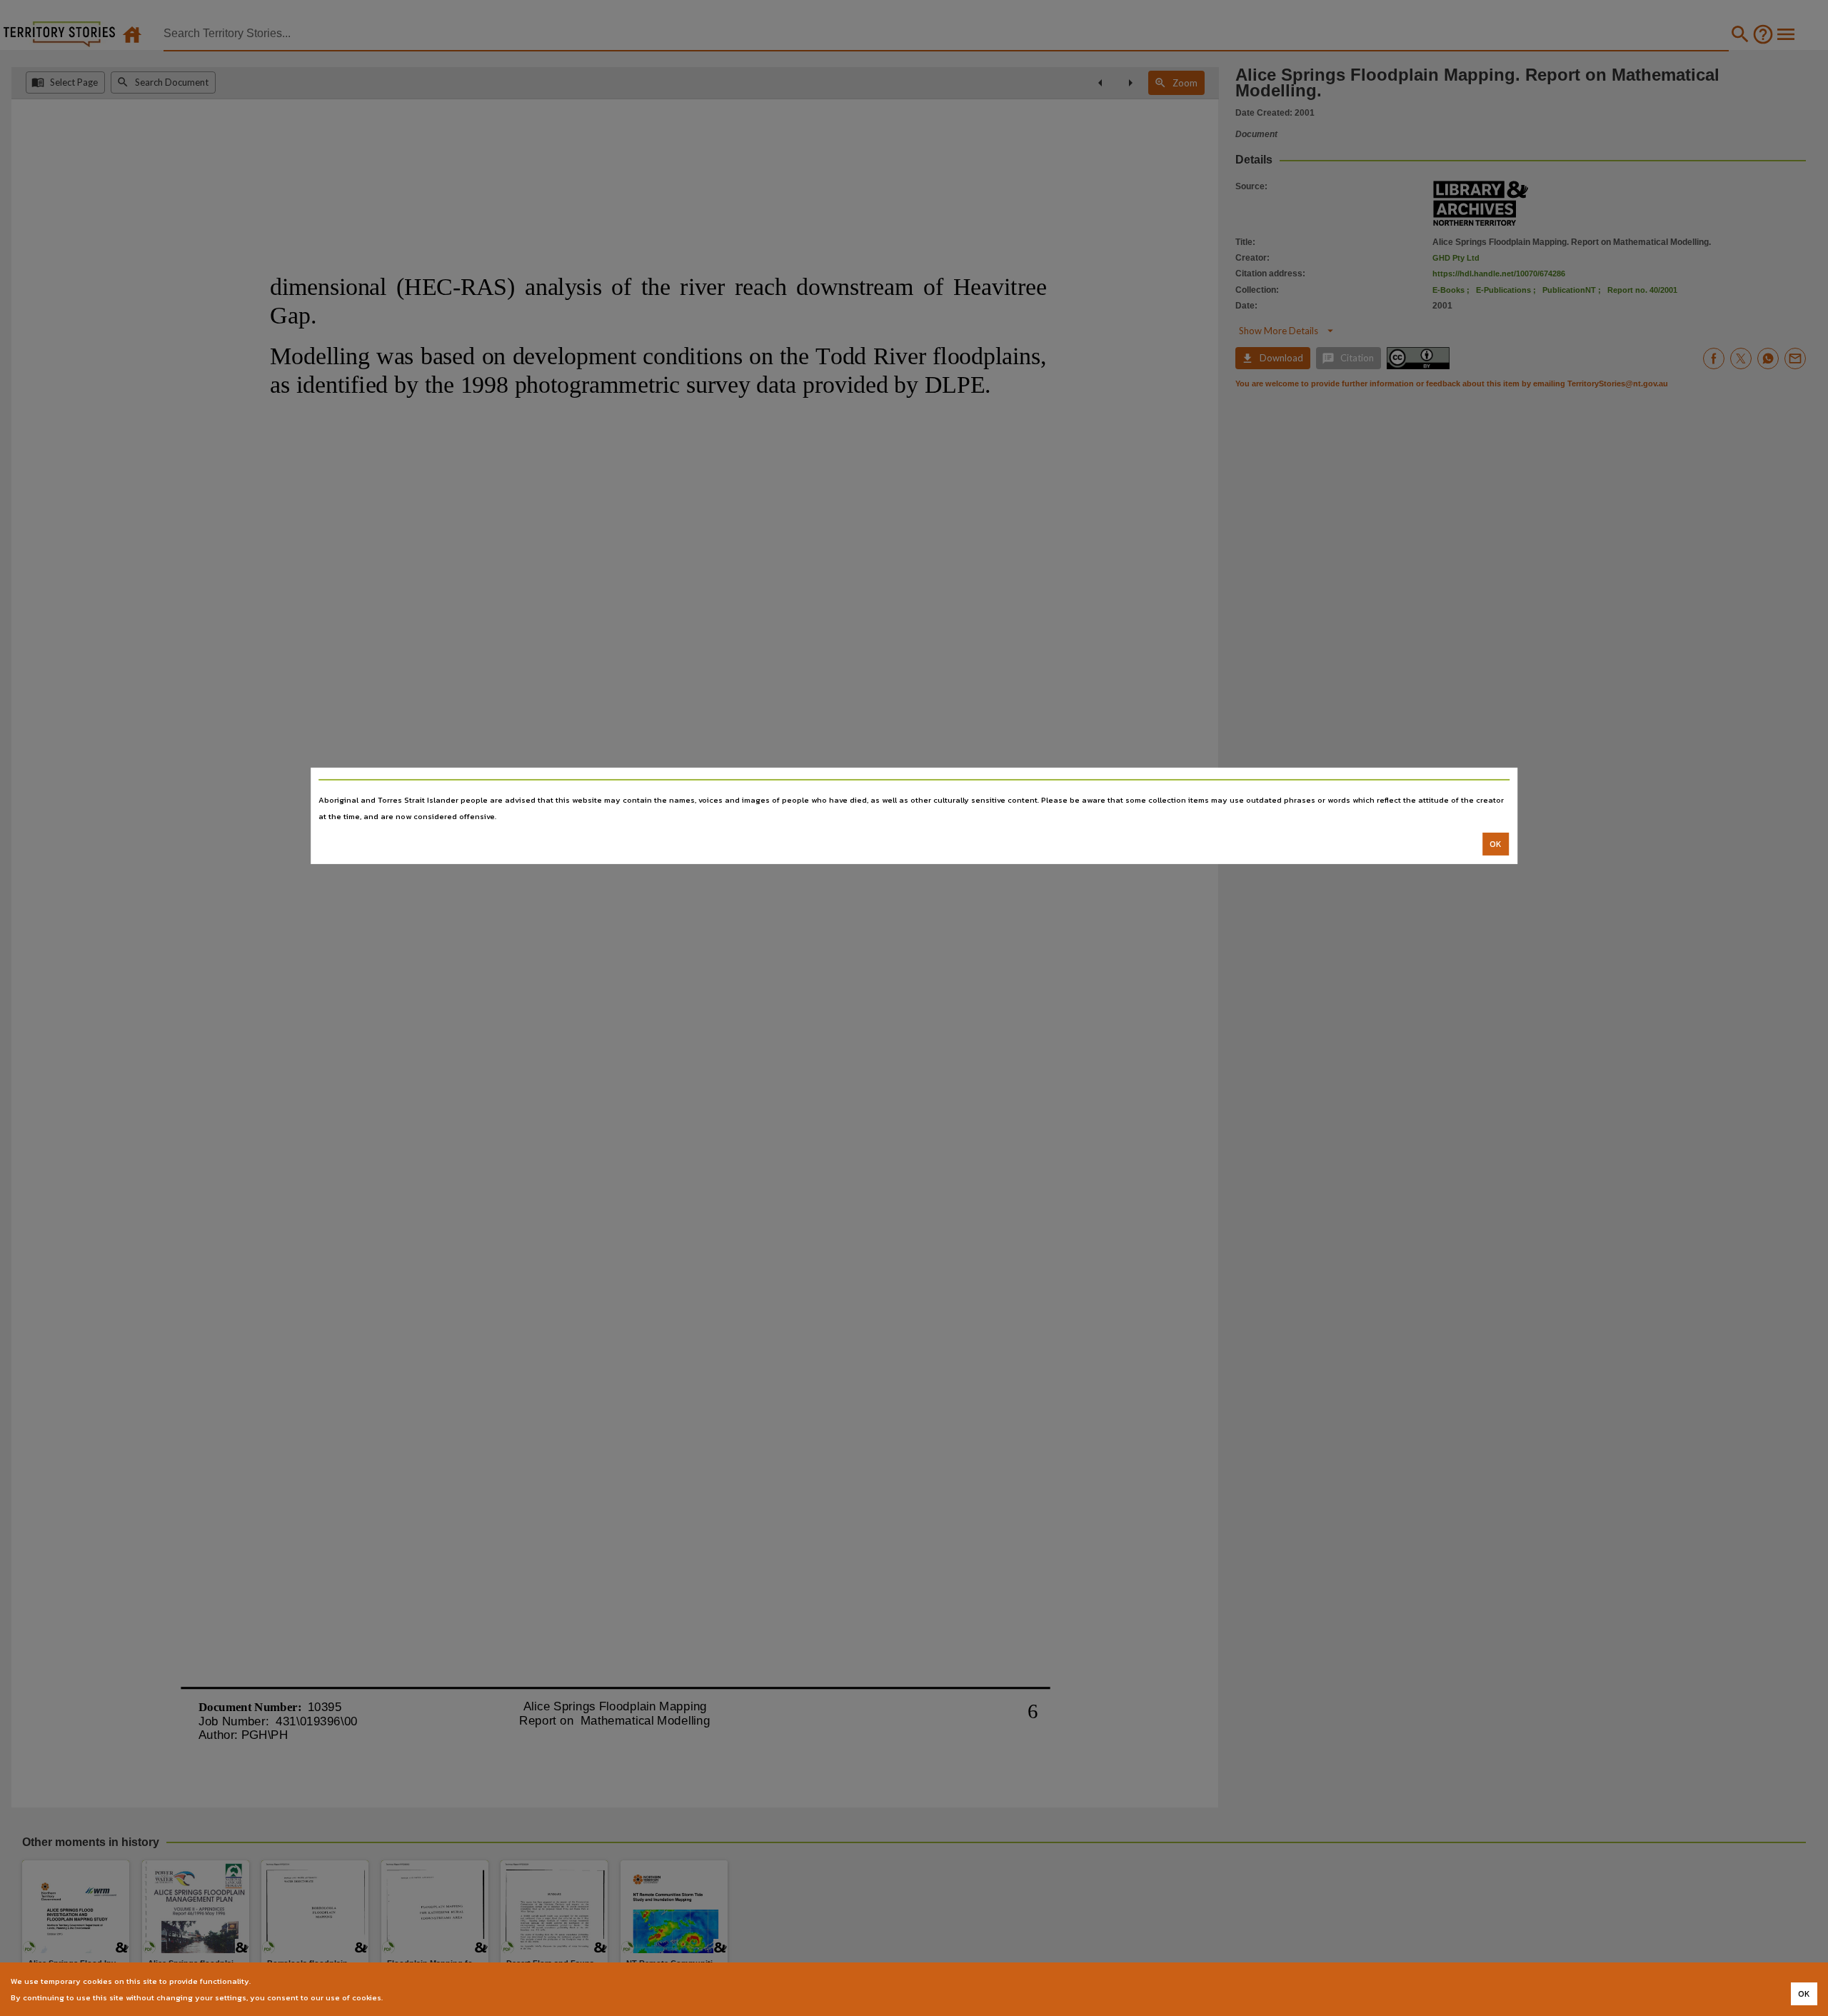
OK (1496, 844)
